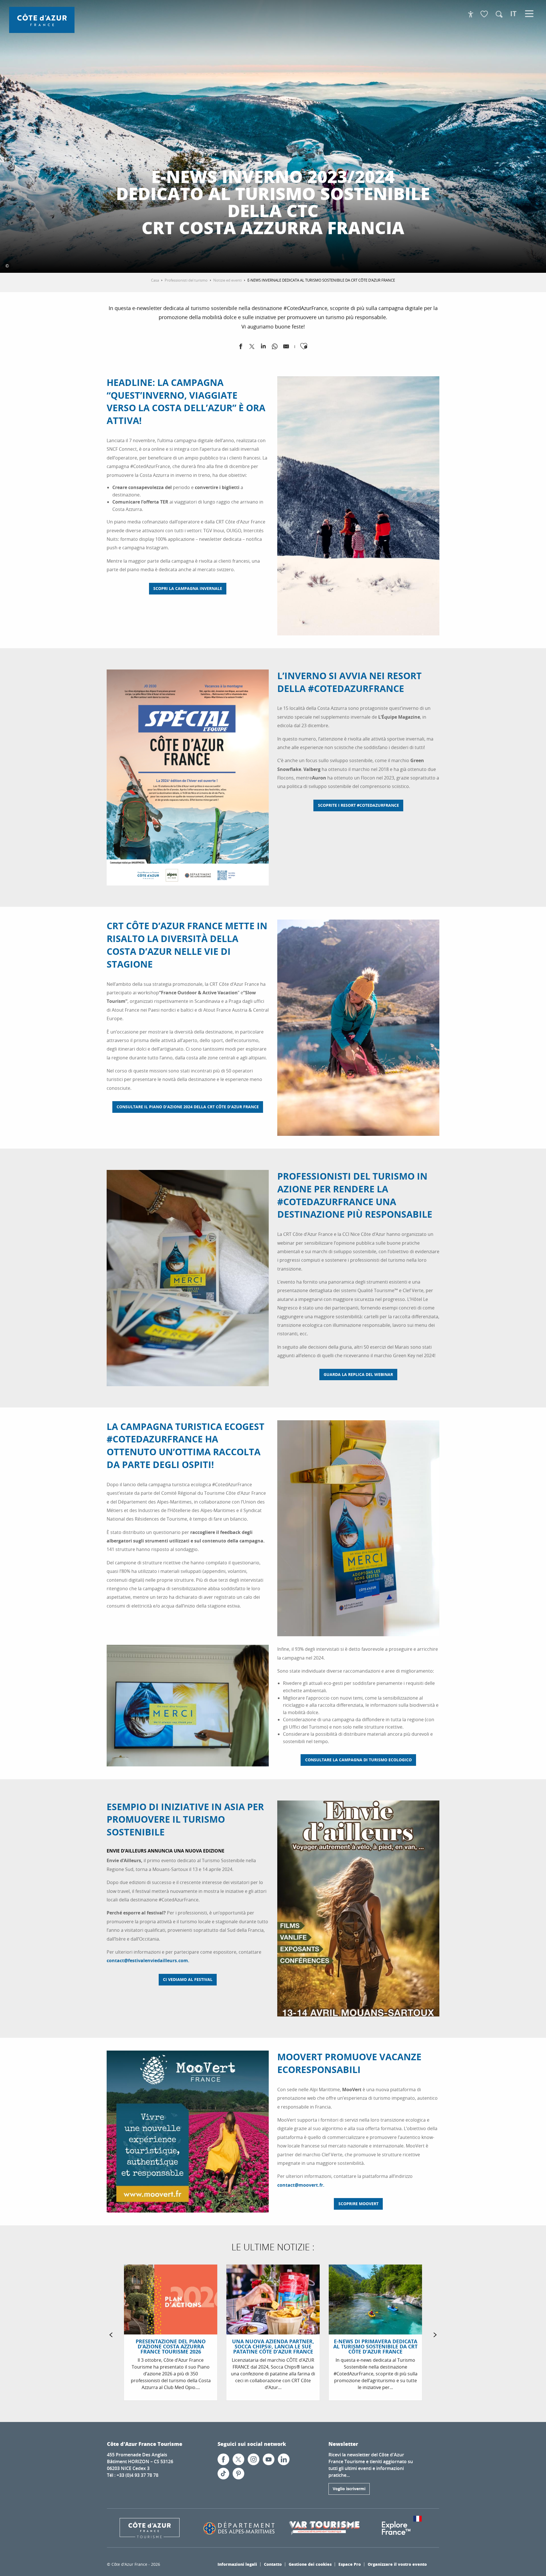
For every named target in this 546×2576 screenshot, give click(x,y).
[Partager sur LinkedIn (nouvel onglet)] (263, 348)
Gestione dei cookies (310, 2564)
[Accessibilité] (471, 14)
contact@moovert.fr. (301, 2185)
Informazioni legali (237, 2564)
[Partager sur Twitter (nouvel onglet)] (252, 348)
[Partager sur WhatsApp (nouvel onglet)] (275, 348)
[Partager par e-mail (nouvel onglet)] (286, 348)
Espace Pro (350, 2564)
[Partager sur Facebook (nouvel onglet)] (241, 348)
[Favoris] (485, 14)
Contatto (273, 2564)
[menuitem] (42, 20)
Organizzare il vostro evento (397, 2564)
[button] (499, 14)
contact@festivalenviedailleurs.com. (148, 1960)
